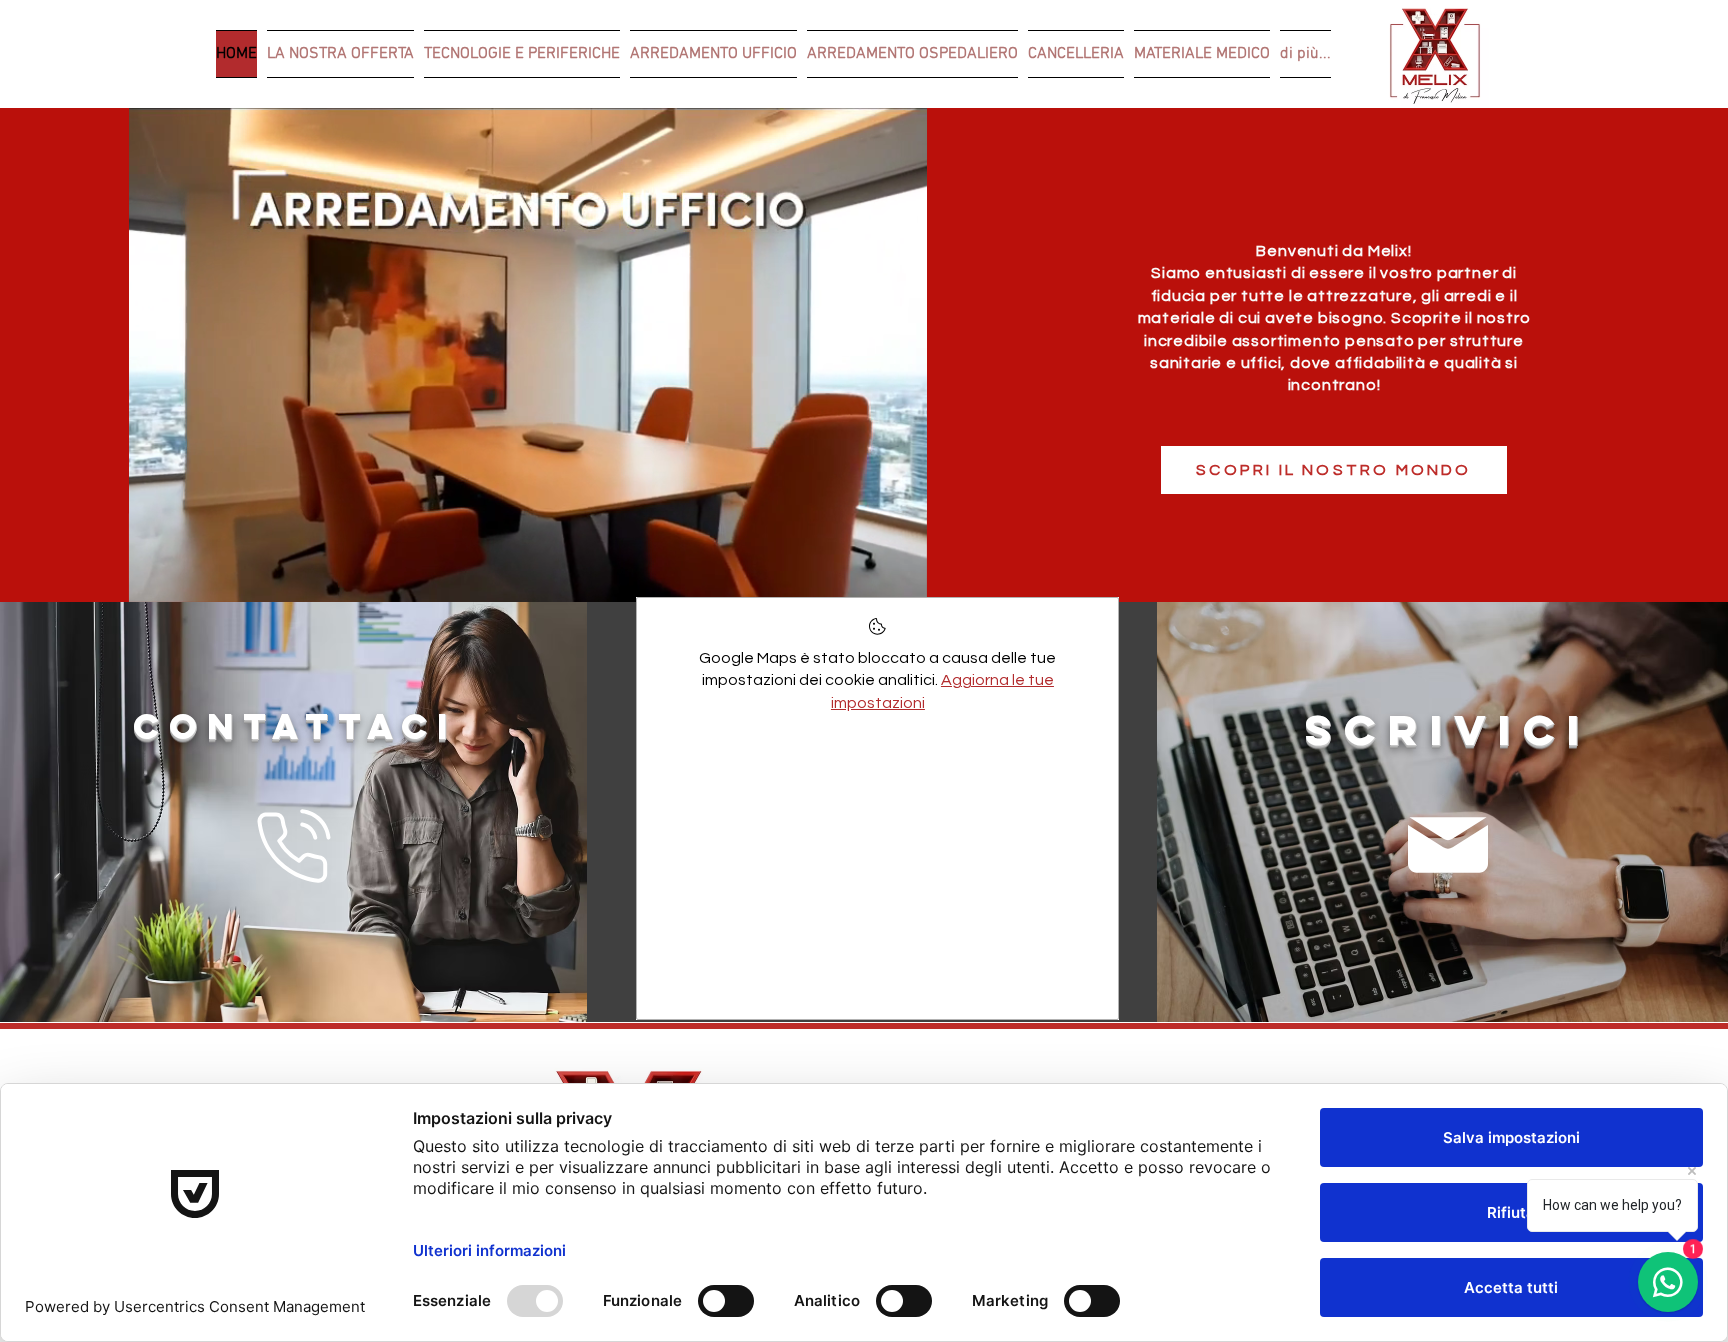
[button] (901, 580)
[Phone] (293, 846)
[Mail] (1447, 844)
